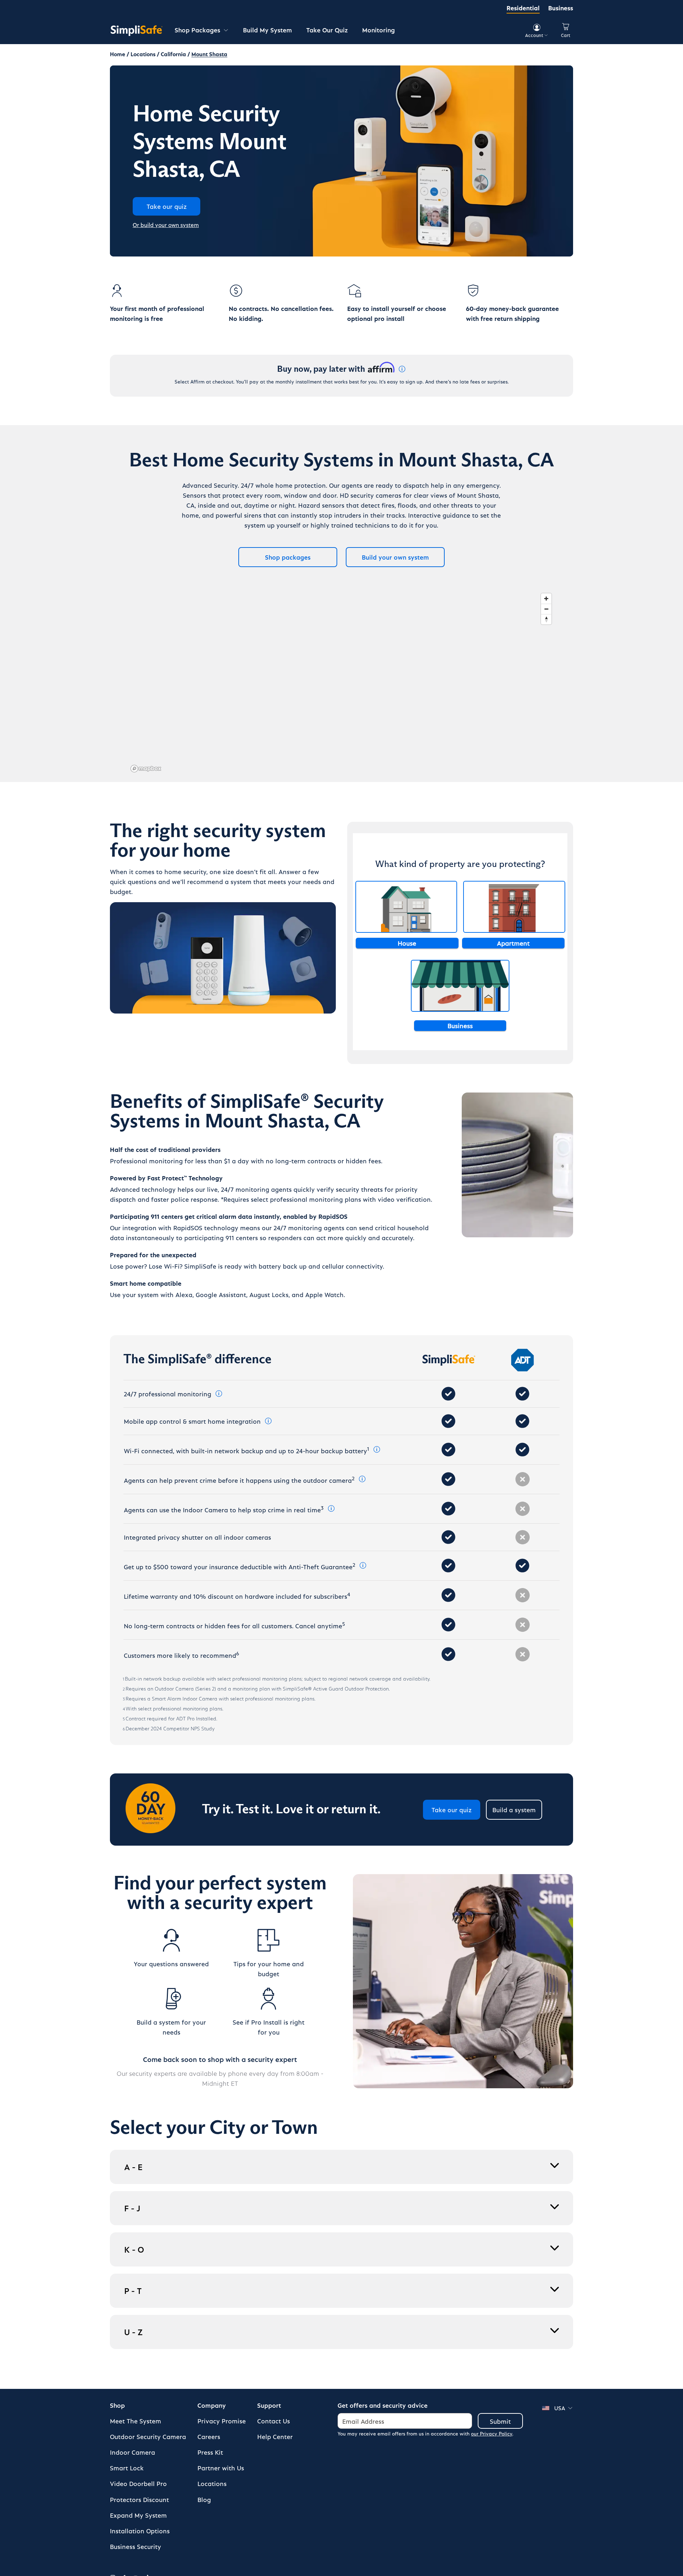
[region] (341, 682)
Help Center (275, 2436)
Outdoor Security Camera (148, 2436)
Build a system (514, 1810)
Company (212, 2405)
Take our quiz (452, 1810)
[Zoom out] (546, 609)
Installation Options (140, 2531)
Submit (500, 2421)
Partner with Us (221, 2468)
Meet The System (136, 2421)
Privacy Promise (222, 2421)
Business (561, 8)
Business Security (136, 2546)
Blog (204, 2499)
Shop (117, 2405)
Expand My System (138, 2515)
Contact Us (274, 2421)
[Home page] (137, 30)
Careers (209, 2436)
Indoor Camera (133, 2452)
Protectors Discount (139, 2499)
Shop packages (288, 557)
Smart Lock (127, 2468)
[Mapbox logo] (146, 769)
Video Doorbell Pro (138, 2483)
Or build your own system (166, 225)
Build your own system (395, 557)
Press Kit (210, 2452)
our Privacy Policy (492, 2434)
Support (269, 2405)
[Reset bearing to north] (546, 619)
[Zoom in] (546, 599)
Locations (212, 2483)
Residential (523, 8)
